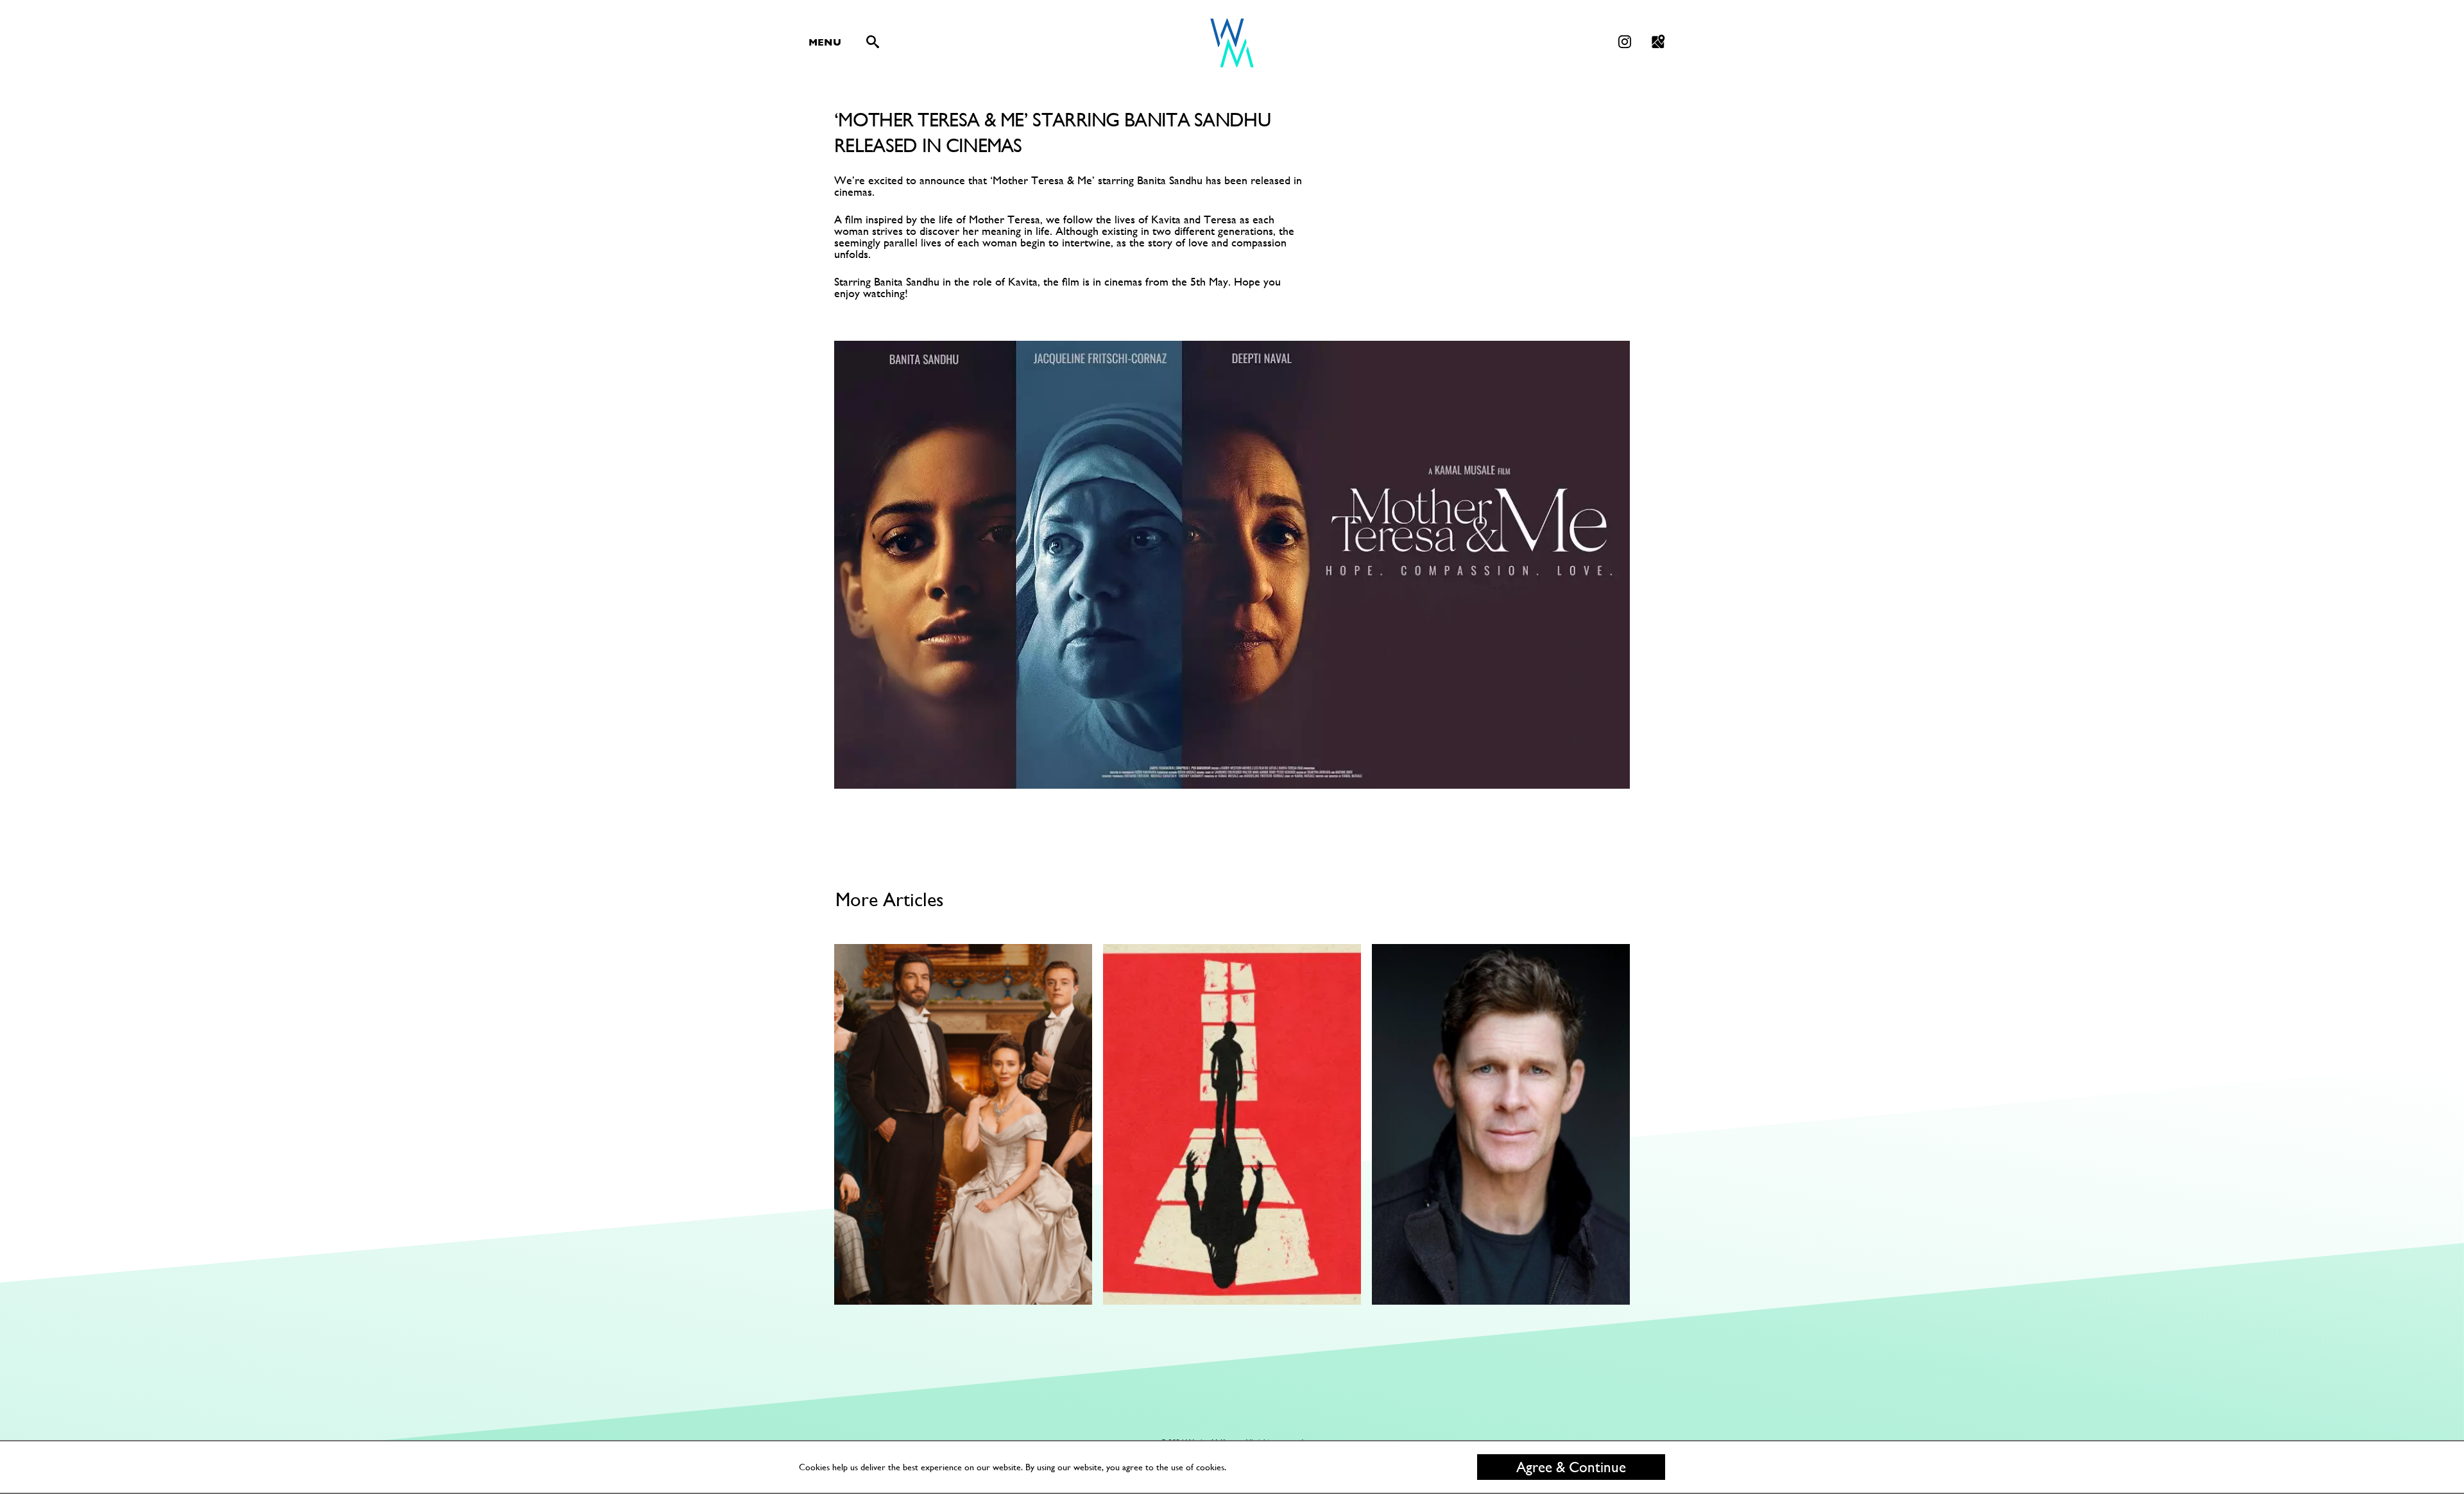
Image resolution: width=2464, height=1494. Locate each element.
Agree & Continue (1571, 1467)
